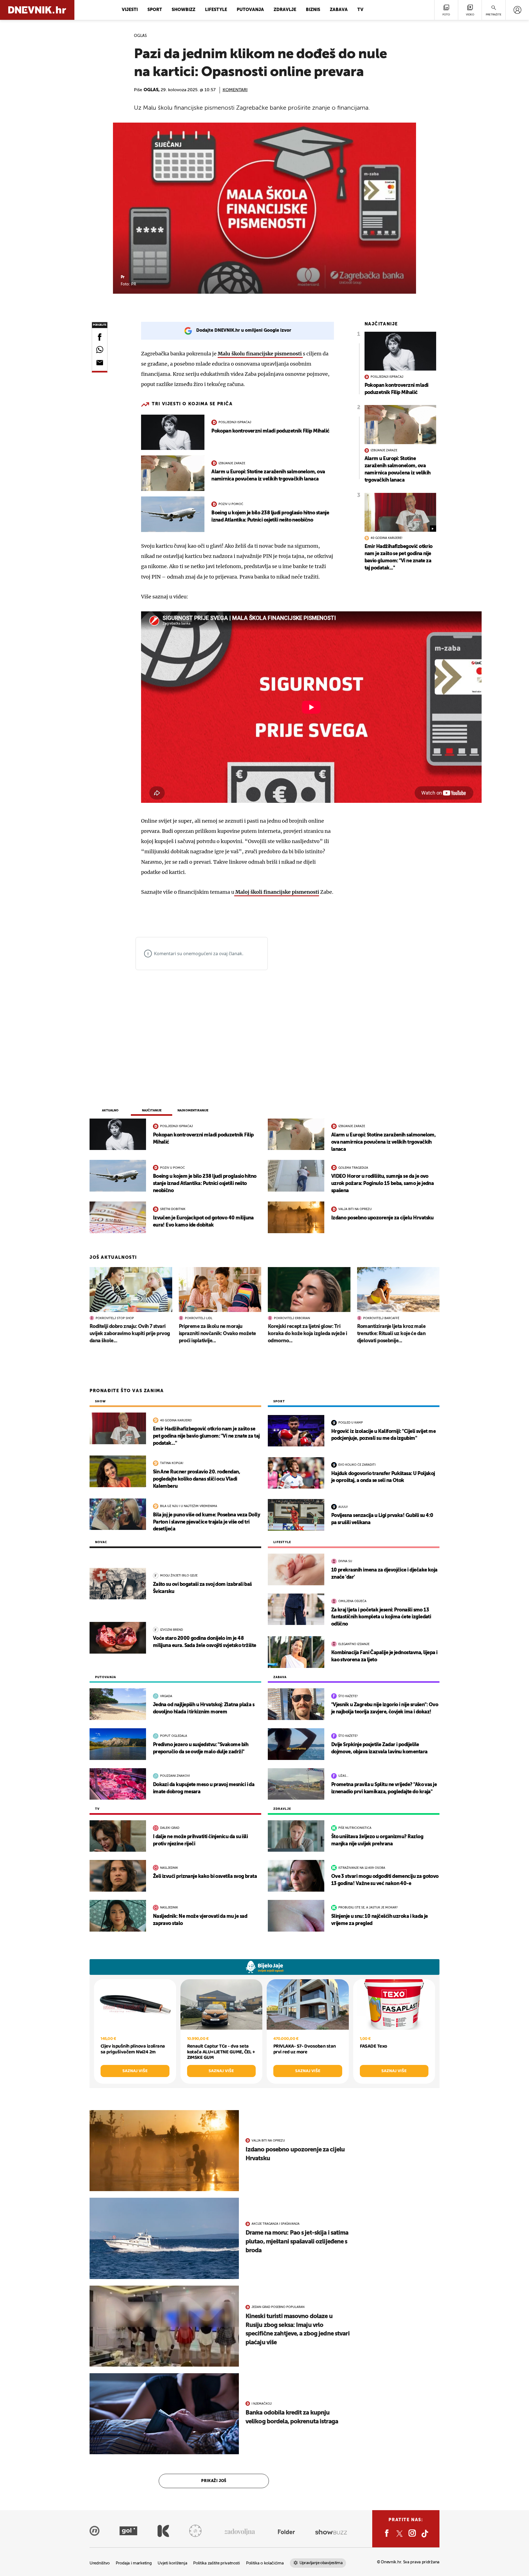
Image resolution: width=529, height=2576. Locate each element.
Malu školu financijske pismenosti (260, 354)
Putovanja (250, 10)
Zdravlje (285, 10)
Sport (155, 10)
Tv (360, 10)
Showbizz (183, 10)
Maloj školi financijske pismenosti (277, 892)
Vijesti (130, 10)
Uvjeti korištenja (172, 2563)
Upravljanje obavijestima (321, 2563)
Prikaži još (214, 2481)
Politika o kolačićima (265, 2563)
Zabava (339, 10)
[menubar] (517, 10)
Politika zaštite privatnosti (217, 2563)
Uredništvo (100, 2563)
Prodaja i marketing (134, 2563)
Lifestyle (216, 10)
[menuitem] (517, 10)
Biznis (313, 10)
